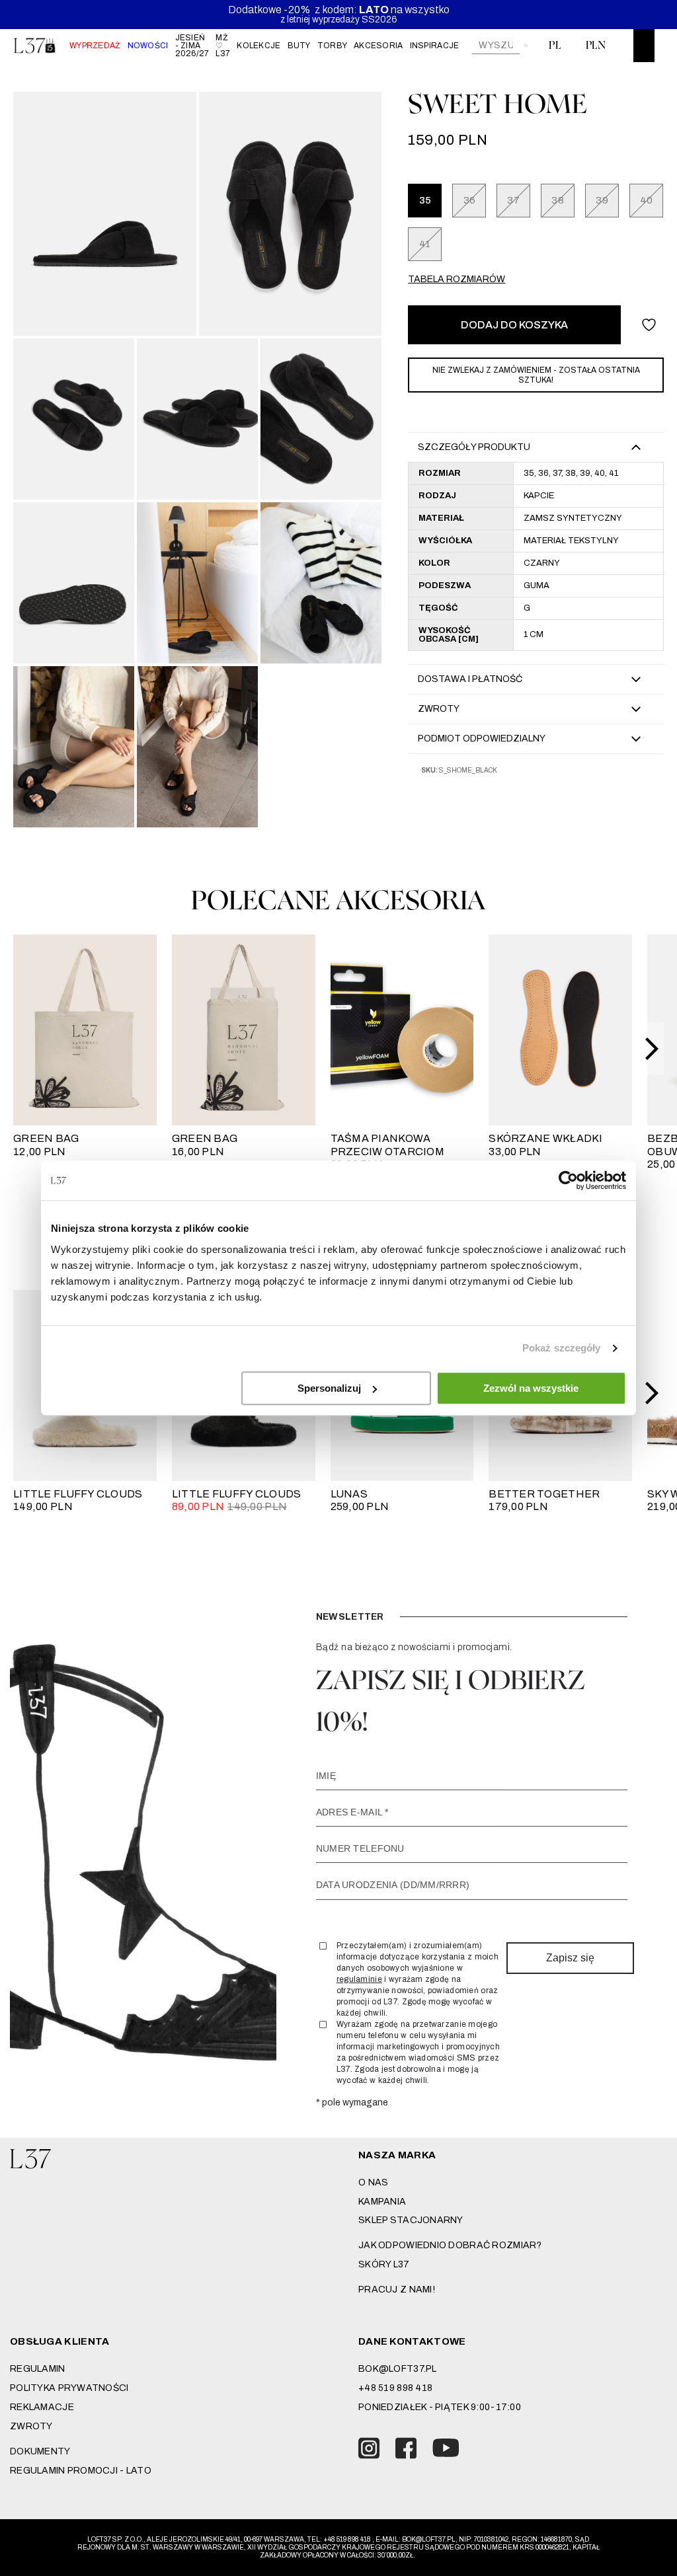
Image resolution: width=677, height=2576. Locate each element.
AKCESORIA (378, 46)
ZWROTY (31, 2426)
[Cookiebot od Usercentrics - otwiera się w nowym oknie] (568, 1180)
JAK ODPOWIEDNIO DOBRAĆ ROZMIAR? (450, 2245)
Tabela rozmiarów (457, 279)
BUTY (299, 46)
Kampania (382, 2202)
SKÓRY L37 (384, 2264)
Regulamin (38, 2369)
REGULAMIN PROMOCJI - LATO (81, 2471)
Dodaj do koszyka (514, 325)
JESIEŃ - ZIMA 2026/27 (192, 46)
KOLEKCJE (259, 46)
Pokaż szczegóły (562, 1348)
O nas (373, 2182)
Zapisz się (570, 1958)
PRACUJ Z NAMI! (397, 2290)
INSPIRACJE (435, 46)
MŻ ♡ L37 (223, 46)
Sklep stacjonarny (411, 2220)
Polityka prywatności (69, 2388)
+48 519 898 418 (395, 2388)
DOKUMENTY (40, 2451)
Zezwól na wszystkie (531, 1388)
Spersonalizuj (329, 1388)
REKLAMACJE (42, 2407)
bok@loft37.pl (398, 2369)
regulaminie (359, 1979)
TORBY (332, 46)
